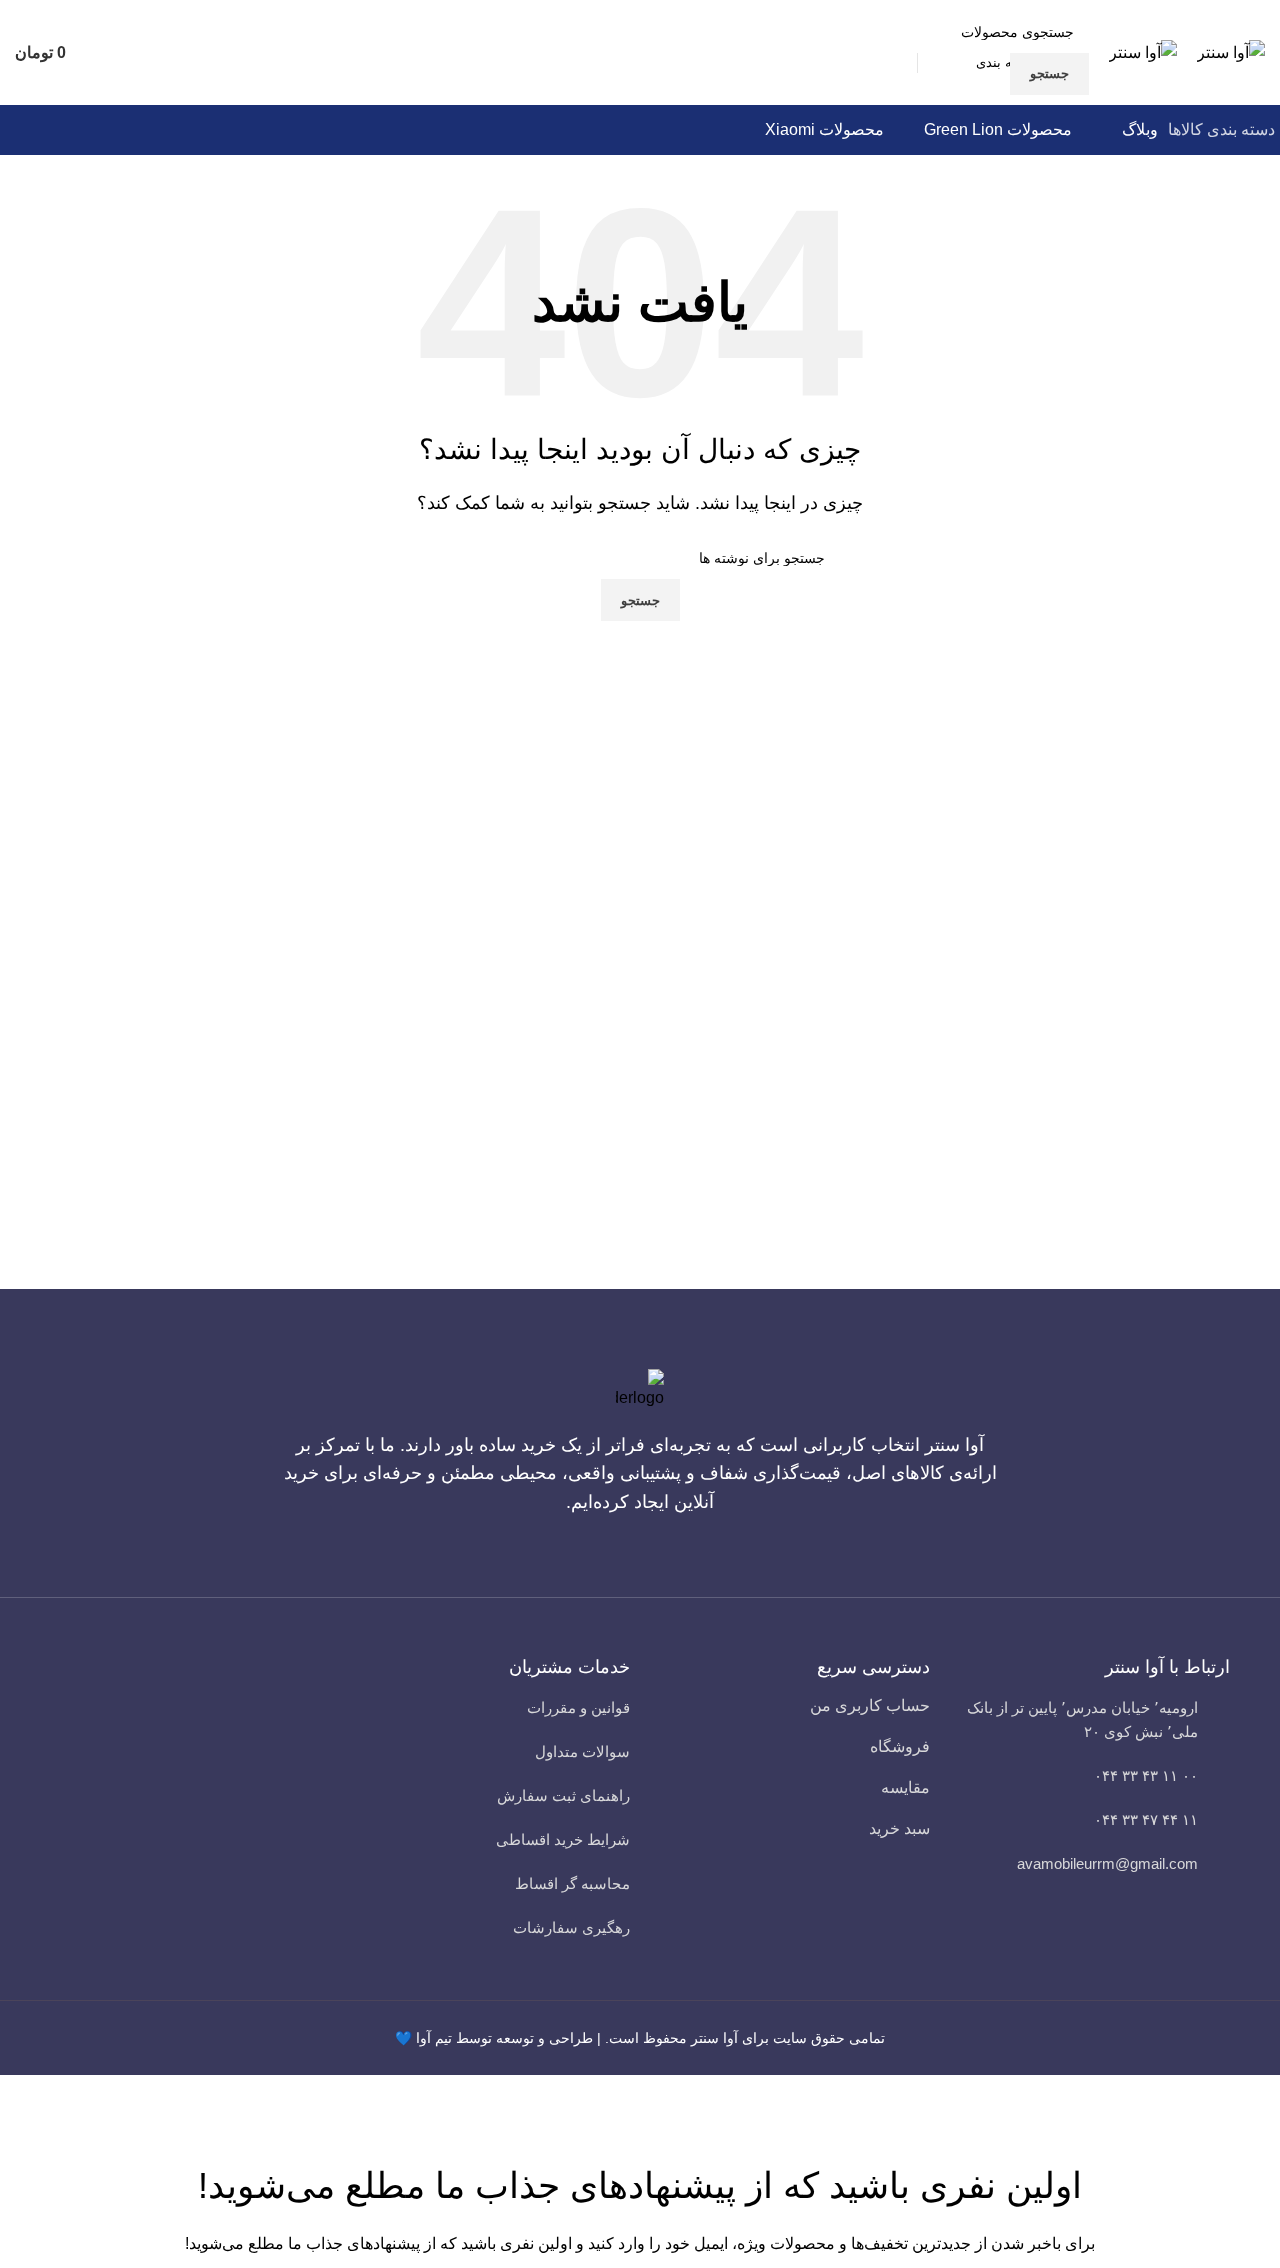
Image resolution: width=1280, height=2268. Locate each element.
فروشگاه (900, 1746)
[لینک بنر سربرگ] (640, 1134)
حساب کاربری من (870, 1705)
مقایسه (905, 1787)
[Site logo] (1231, 51)
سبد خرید (899, 1828)
